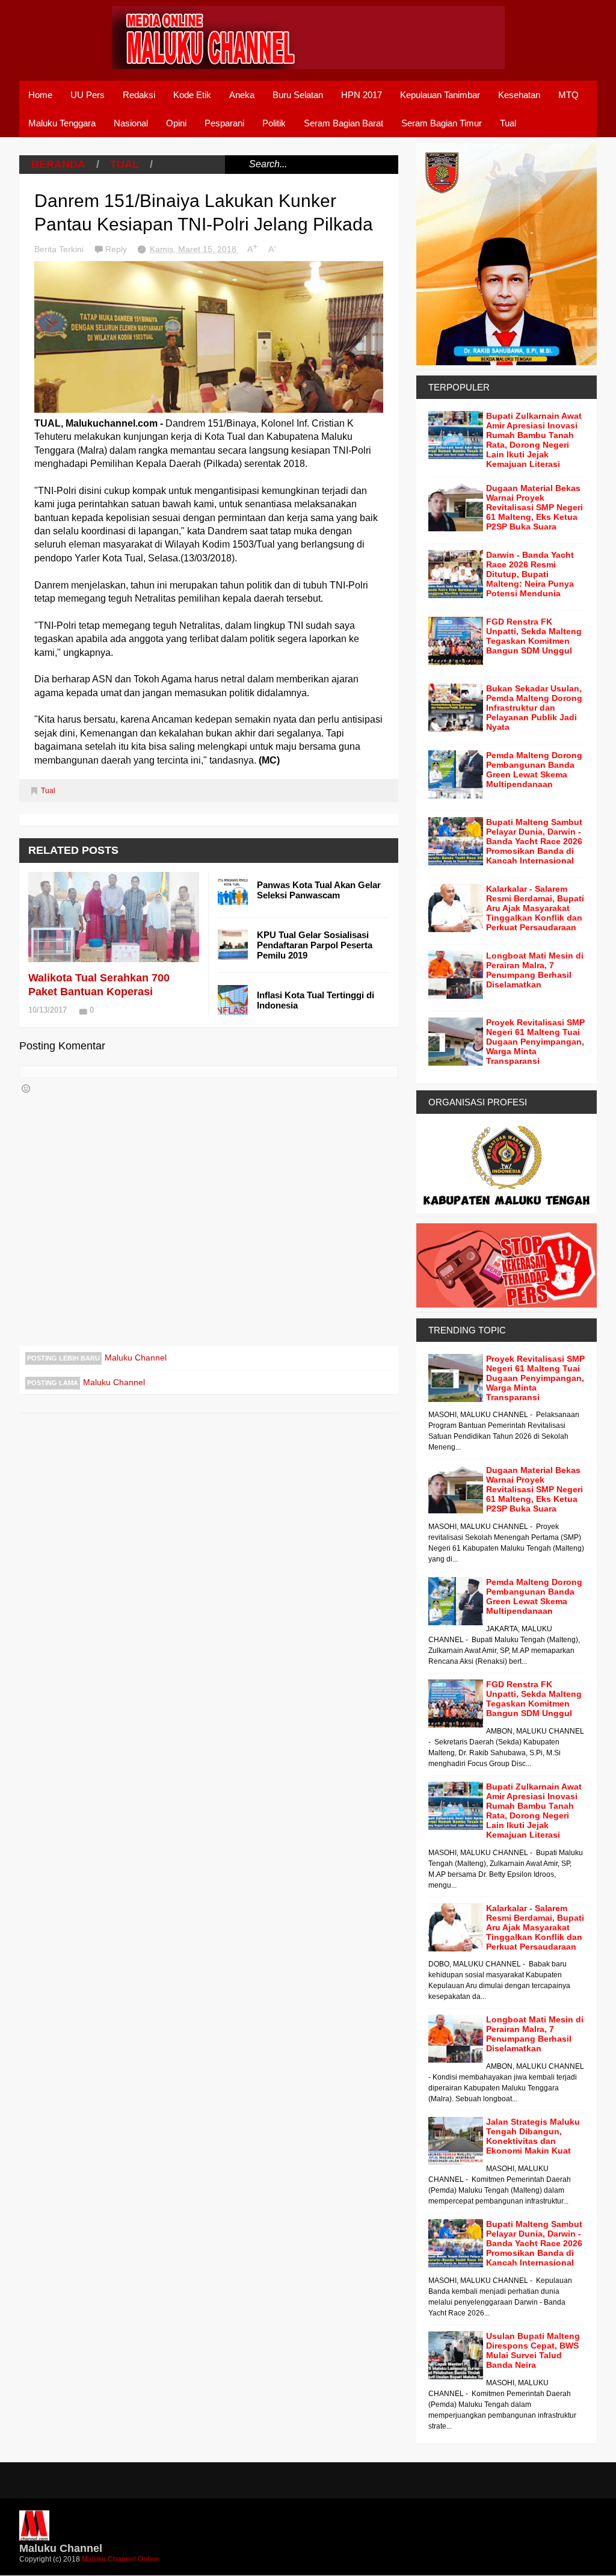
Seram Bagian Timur (442, 123)
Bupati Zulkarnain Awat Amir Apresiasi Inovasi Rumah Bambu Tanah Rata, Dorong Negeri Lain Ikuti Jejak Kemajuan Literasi (534, 440)
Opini (176, 123)
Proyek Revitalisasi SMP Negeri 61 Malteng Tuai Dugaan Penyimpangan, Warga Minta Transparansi (535, 1042)
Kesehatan (519, 95)
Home (40, 95)
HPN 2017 (362, 95)
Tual (508, 123)
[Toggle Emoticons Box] (26, 1089)
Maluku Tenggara (62, 123)
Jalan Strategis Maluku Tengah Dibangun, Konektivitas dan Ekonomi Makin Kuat (533, 2136)
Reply (117, 249)
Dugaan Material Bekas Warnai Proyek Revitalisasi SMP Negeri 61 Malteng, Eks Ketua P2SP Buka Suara (534, 507)
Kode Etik (192, 95)
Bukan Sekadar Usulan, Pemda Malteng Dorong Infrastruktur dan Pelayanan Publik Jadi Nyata (534, 708)
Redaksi (139, 95)
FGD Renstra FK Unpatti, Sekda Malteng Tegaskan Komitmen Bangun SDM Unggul (534, 636)
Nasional (131, 123)
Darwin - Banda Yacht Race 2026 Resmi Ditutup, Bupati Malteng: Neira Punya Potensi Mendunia (530, 574)
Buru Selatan (298, 95)
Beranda (58, 164)
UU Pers (88, 95)
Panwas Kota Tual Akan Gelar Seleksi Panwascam (319, 890)
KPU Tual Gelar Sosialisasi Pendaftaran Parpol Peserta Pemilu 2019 (315, 945)
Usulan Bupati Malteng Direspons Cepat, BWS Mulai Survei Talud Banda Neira (533, 2350)
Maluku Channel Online (121, 2559)
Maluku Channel (136, 1357)
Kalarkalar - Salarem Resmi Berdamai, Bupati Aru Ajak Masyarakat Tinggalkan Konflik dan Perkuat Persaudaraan (535, 908)
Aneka (242, 95)
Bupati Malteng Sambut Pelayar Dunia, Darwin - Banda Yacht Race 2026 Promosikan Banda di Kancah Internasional (534, 841)
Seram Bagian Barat (343, 123)
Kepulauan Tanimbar (440, 95)
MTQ (568, 95)
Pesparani (224, 123)
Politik (274, 123)
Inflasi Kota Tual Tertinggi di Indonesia (316, 1000)
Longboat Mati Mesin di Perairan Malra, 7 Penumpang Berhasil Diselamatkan (535, 970)
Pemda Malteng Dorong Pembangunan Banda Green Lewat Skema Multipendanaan (534, 770)
